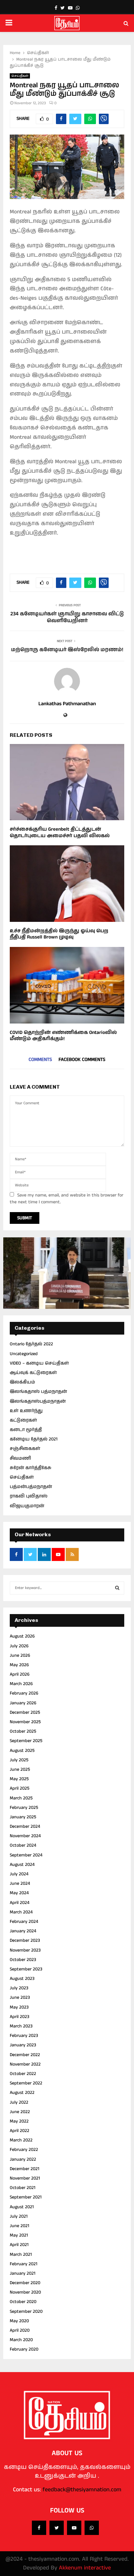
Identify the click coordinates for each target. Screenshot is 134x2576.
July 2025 (19, 1760)
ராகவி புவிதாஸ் (29, 1496)
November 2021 (25, 2178)
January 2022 (23, 2159)
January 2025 (23, 1817)
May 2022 (19, 2121)
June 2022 (20, 2112)
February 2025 (24, 1808)
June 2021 (20, 2226)
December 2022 (25, 2055)
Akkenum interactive (85, 2568)
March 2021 (21, 2254)
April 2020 (20, 2330)
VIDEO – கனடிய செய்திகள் (39, 1363)
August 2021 (22, 2207)
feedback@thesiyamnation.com (82, 2490)
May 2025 (19, 1779)
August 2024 (22, 1865)
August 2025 (22, 1751)
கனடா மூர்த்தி (26, 1430)
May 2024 (19, 1893)
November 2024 (25, 1836)
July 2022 (19, 2102)
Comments (40, 1059)
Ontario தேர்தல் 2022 (31, 1344)
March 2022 (21, 2140)
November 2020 (25, 2292)
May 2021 (19, 2235)
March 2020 (21, 2340)
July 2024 (19, 1874)
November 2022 (25, 2064)
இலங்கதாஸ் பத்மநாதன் (38, 1392)
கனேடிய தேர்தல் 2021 (34, 1439)
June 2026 (20, 1655)
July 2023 (19, 1988)
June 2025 (20, 1769)
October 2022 (23, 2074)
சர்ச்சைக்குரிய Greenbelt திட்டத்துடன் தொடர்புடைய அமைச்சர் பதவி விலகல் (60, 832)
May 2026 (19, 1665)
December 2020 (25, 2283)
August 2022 (22, 2093)
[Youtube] (74, 2528)
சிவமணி (20, 1458)
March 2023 (21, 2026)
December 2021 (25, 2169)
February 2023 (24, 2036)
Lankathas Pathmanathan (67, 704)
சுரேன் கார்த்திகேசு (31, 1468)
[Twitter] (57, 2528)
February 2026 (24, 1693)
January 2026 (23, 1703)
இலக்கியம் (22, 1382)
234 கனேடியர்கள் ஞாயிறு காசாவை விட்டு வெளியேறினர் (67, 617)
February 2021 (24, 2264)
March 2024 (21, 1912)
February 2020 (24, 2349)
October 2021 (23, 2188)
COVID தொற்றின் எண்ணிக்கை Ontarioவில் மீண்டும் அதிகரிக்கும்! (63, 1036)
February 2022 (24, 2150)
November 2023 (25, 1950)
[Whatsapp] (92, 2528)
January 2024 (23, 1931)
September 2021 (26, 2197)
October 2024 (23, 1845)
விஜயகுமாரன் (27, 1506)
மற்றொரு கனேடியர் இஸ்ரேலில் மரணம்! (67, 650)
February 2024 (24, 1922)
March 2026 (21, 1684)
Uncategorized (24, 1354)
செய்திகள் (20, 76)
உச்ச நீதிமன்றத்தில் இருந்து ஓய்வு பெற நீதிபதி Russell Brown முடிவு (59, 934)
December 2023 (25, 1940)
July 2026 (19, 1646)
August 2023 (22, 1979)
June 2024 (20, 1883)
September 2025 (26, 1741)
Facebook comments (82, 1059)
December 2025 (25, 1712)
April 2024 (20, 1903)
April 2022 (20, 2131)
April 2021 (19, 2245)
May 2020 (19, 2321)
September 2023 (26, 1969)
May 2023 (19, 2007)
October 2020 (23, 2302)
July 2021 (19, 2216)
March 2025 (21, 1798)
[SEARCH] (117, 1588)
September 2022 (26, 2083)
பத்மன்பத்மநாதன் (31, 1487)
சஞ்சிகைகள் (25, 1449)
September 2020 (26, 2311)
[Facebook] (39, 2528)
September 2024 (26, 1855)
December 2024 (25, 1826)
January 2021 (23, 2273)
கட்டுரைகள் (23, 1420)
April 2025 (20, 1788)
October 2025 (23, 1731)
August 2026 (22, 1636)
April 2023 (20, 2017)
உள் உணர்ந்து (26, 1411)
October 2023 (23, 1960)
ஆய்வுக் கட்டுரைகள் (33, 1373)
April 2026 (20, 1674)
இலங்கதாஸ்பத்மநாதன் (38, 1401)
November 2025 (25, 1722)
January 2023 (23, 2045)
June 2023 (20, 1997)
